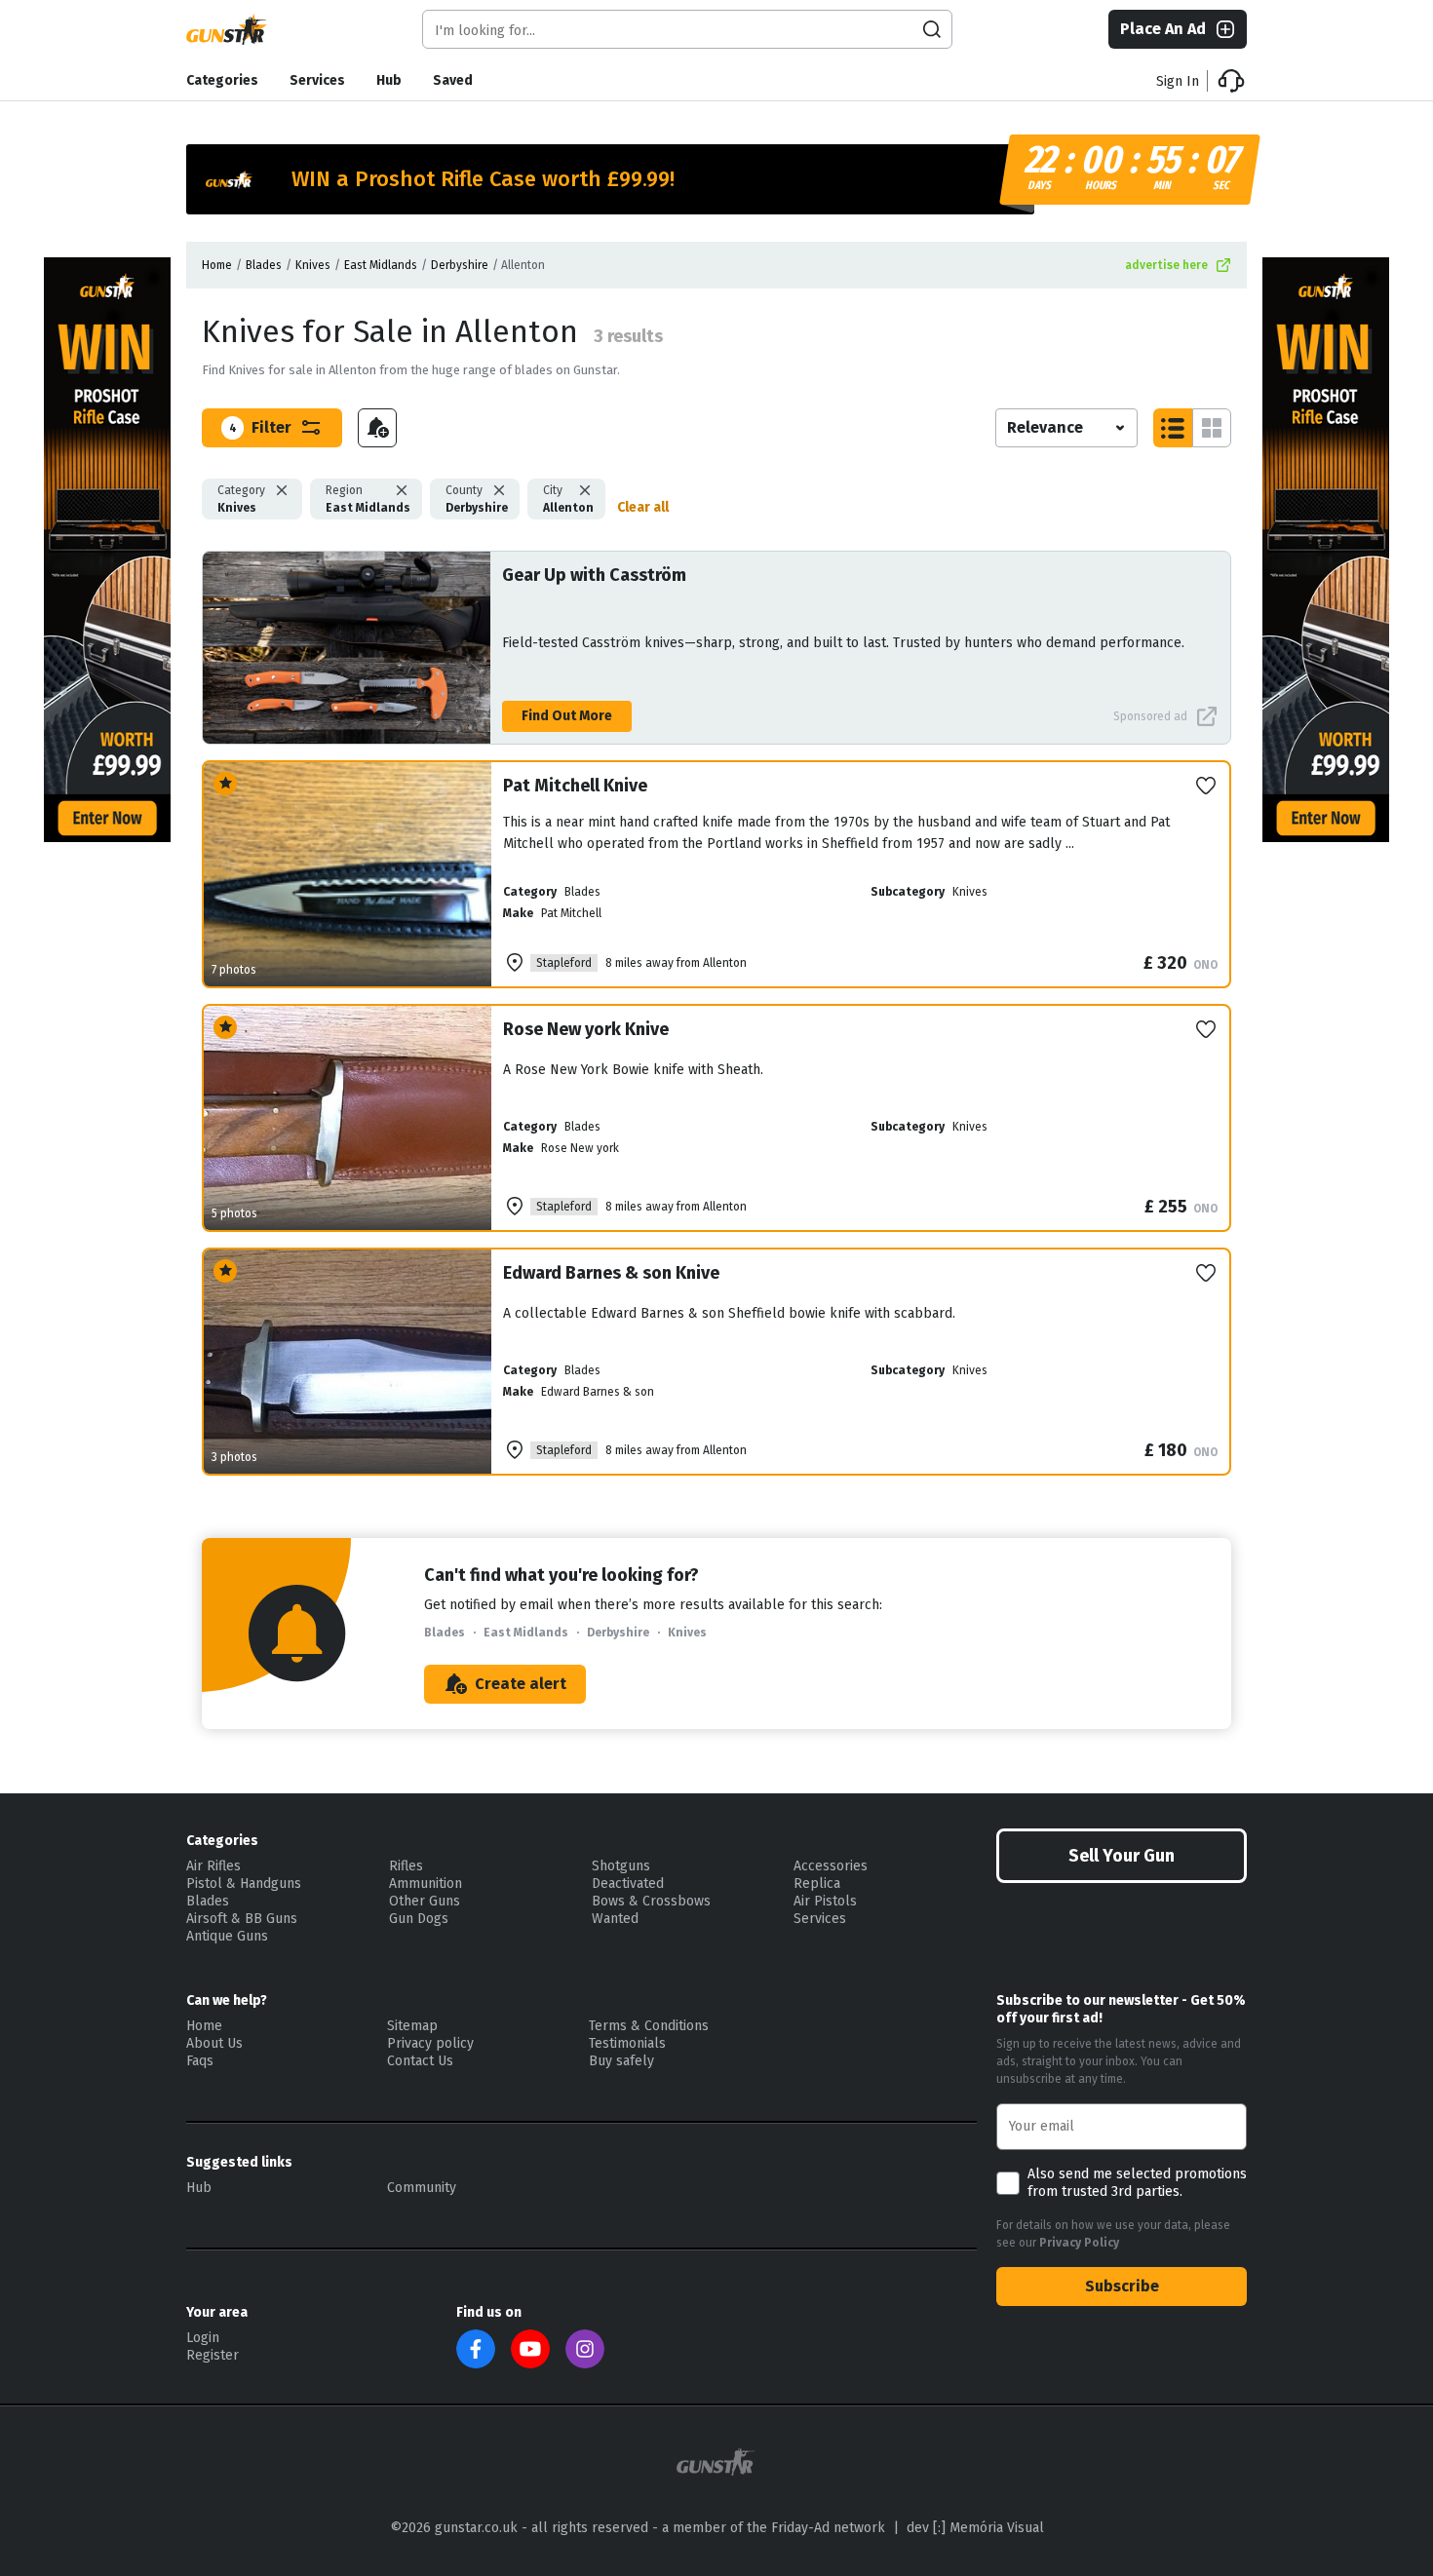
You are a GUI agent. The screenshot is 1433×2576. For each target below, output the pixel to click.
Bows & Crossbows (651, 1901)
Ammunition (426, 1884)
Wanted (615, 1919)
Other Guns (425, 1901)
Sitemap (412, 2026)
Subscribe (1122, 2286)
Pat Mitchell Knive (575, 786)
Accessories (831, 1866)
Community (422, 2188)
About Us (214, 2043)
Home (217, 265)
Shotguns (621, 1866)
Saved (453, 80)
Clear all (643, 507)
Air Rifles (213, 1866)
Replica (817, 1884)
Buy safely (621, 2061)
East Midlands (381, 265)
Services (317, 80)
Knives (313, 265)
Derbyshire (460, 265)
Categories (222, 80)
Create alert (521, 1684)
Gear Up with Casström (594, 575)
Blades (264, 265)
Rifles (406, 1866)
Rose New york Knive (586, 1029)
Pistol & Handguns (244, 1884)
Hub (389, 80)
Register (213, 2355)
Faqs (200, 2061)
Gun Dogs (419, 1919)
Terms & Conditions (649, 2026)
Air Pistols (825, 1901)
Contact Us (420, 2061)
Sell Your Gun (1122, 1856)
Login (203, 2338)
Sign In (1178, 81)
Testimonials (627, 2043)
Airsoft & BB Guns (242, 1919)
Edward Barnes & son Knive (611, 1273)
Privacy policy (430, 2043)
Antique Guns (227, 1936)
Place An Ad (1163, 29)
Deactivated (628, 1884)
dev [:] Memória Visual (975, 2528)
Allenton (568, 499)
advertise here (1166, 265)
